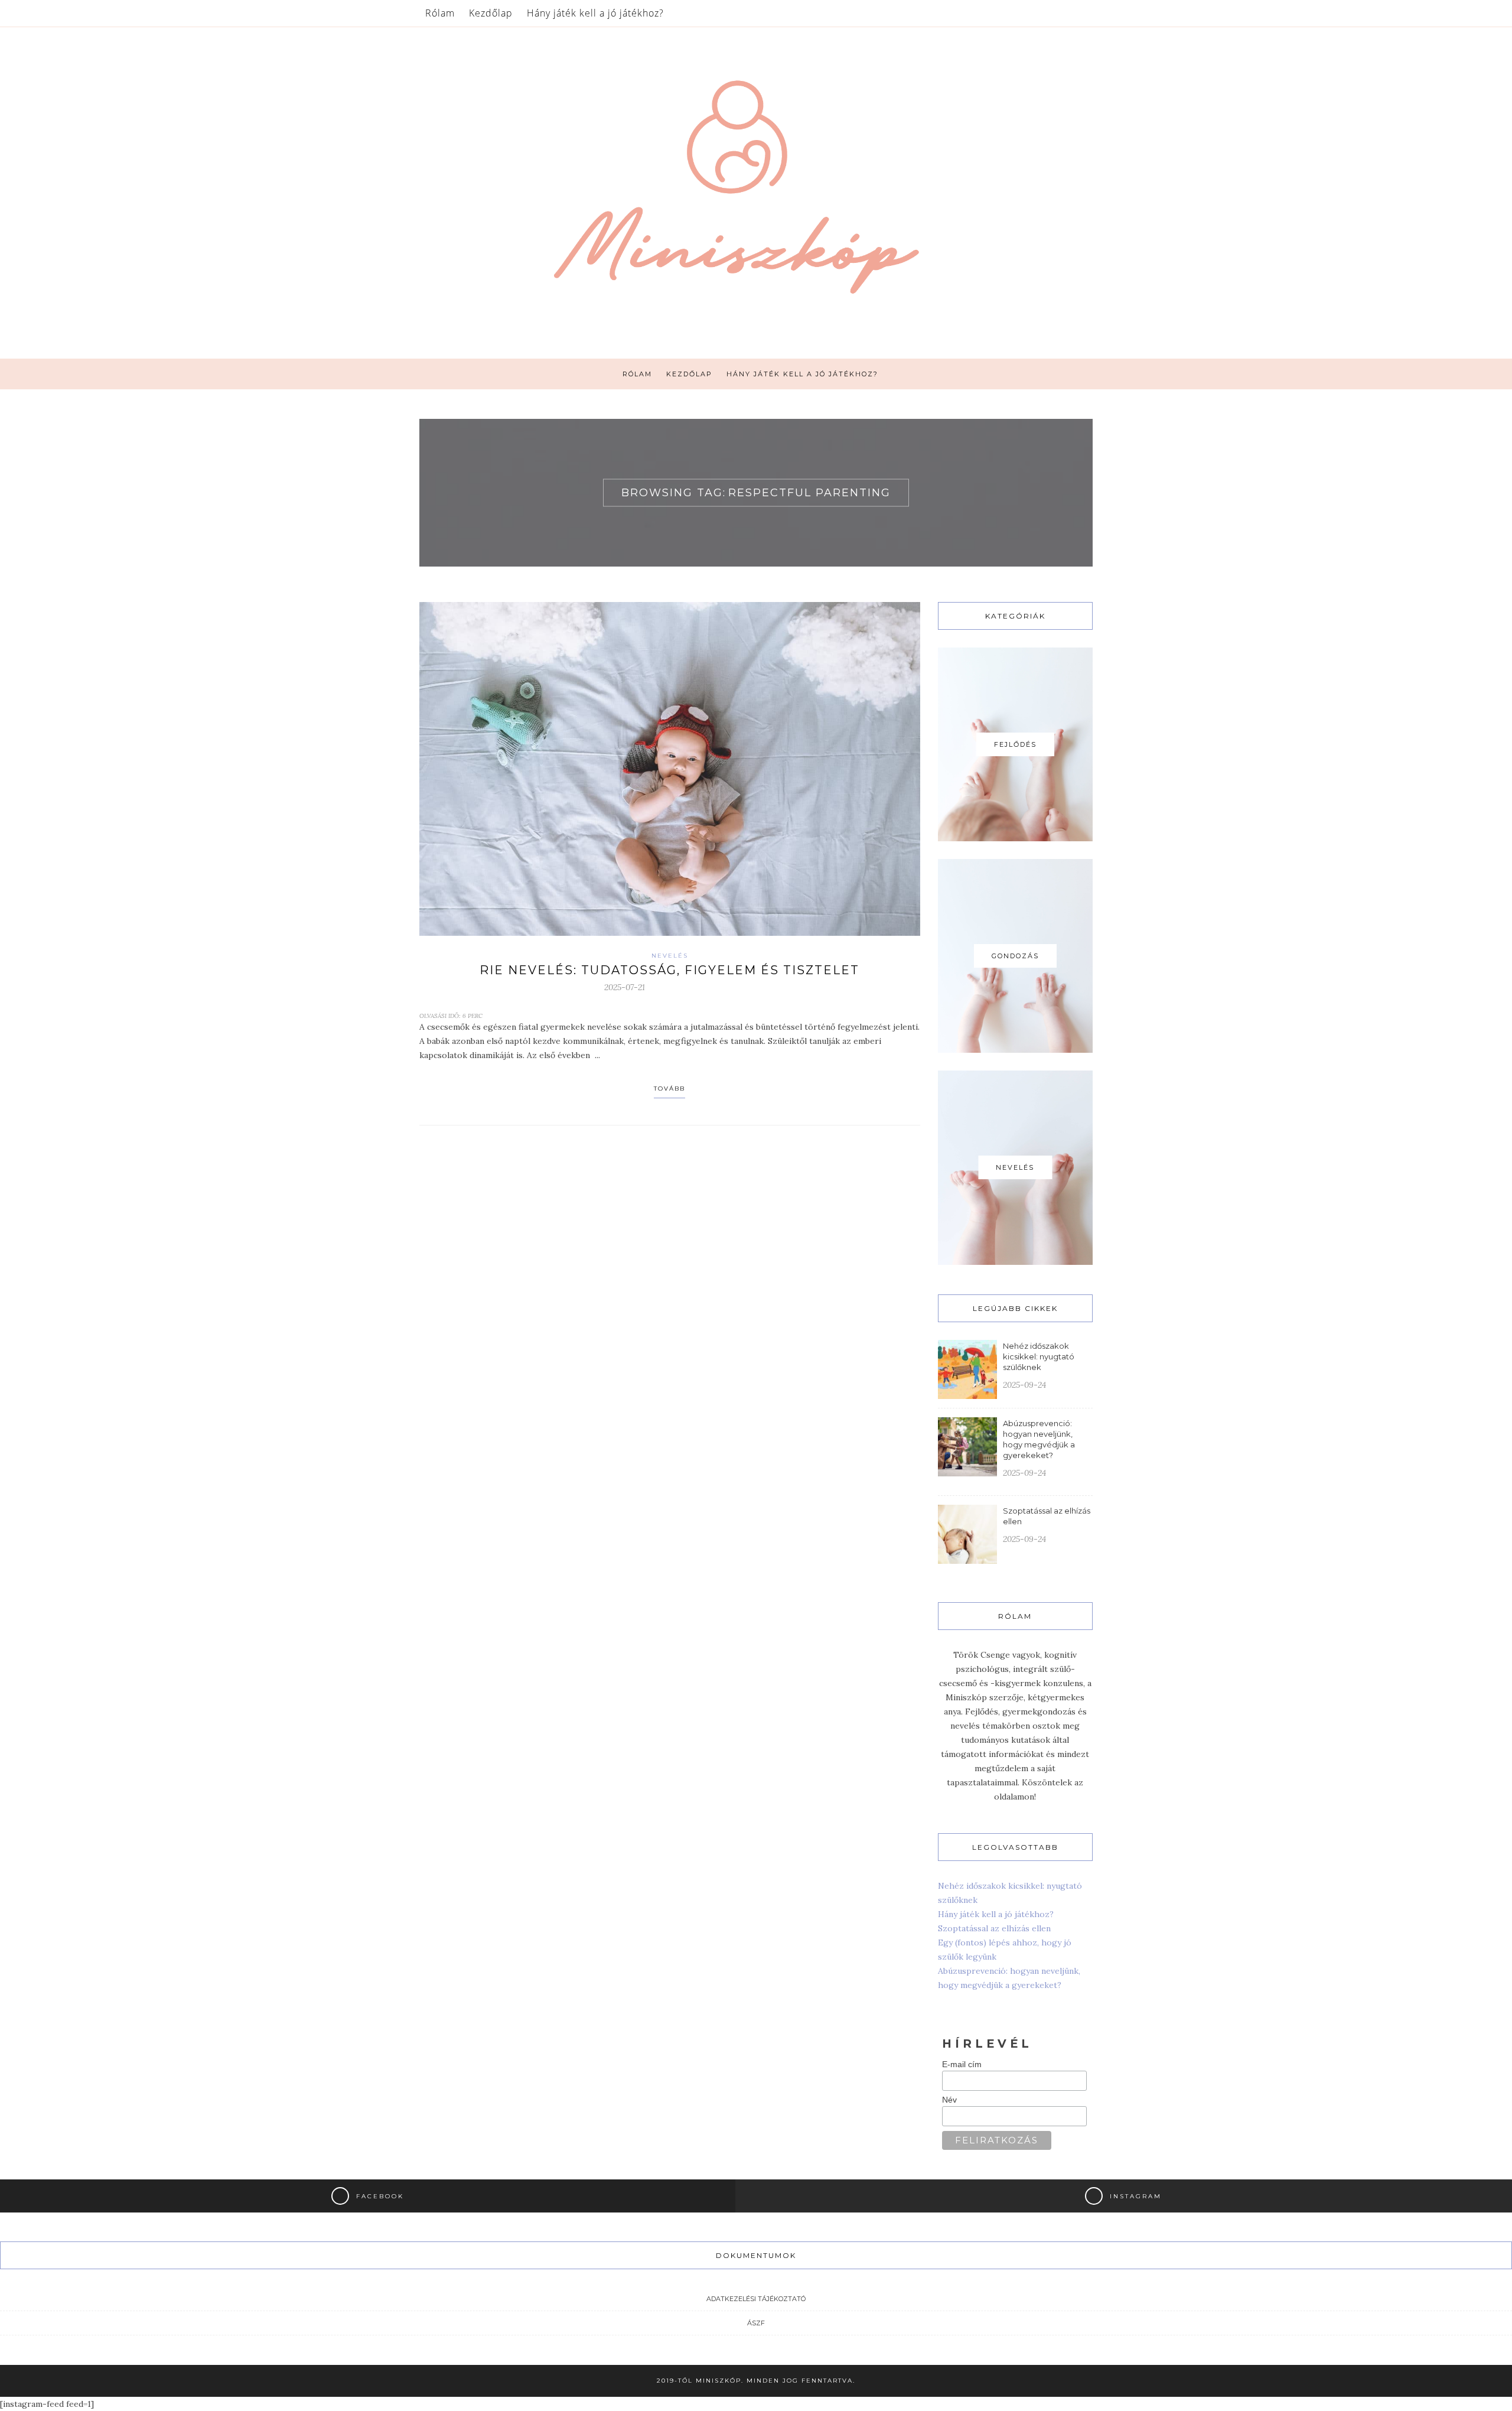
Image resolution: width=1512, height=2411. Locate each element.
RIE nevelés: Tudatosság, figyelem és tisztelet (669, 970)
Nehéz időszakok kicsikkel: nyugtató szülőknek (1039, 1356)
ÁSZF (756, 2323)
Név (949, 2100)
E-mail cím (962, 2064)
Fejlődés (1015, 744)
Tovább (669, 1089)
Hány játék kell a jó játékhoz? (595, 13)
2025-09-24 (1024, 1385)
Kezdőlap (491, 13)
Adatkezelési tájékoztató (756, 2299)
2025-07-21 (625, 987)
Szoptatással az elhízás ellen (994, 1928)
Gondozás (1015, 956)
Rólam (440, 13)
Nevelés (670, 956)
